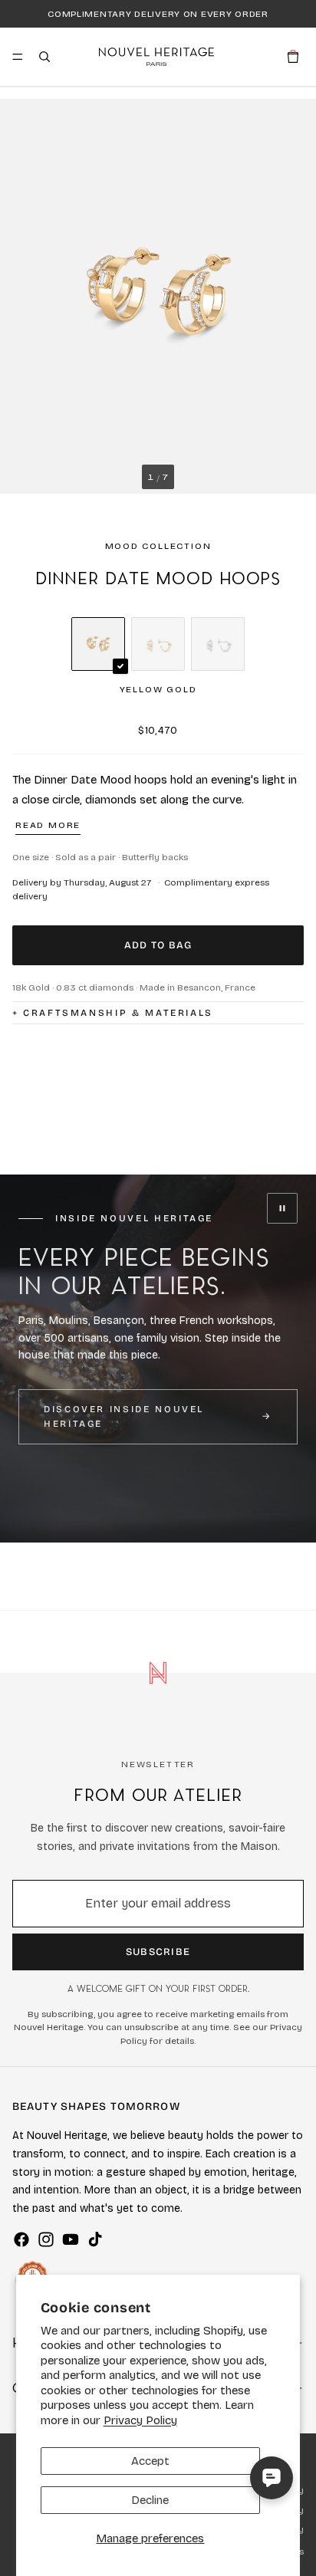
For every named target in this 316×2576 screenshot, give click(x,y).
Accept (150, 2461)
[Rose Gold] (158, 644)
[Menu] (18, 57)
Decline (150, 2500)
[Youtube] (71, 2239)
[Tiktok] (95, 2239)
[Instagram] (46, 2239)
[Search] (44, 57)
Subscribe (158, 1952)
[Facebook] (21, 2239)
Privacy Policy (140, 2420)
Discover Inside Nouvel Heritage (124, 1416)
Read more (48, 825)
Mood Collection (158, 546)
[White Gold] (218, 644)
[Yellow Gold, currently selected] (98, 644)
